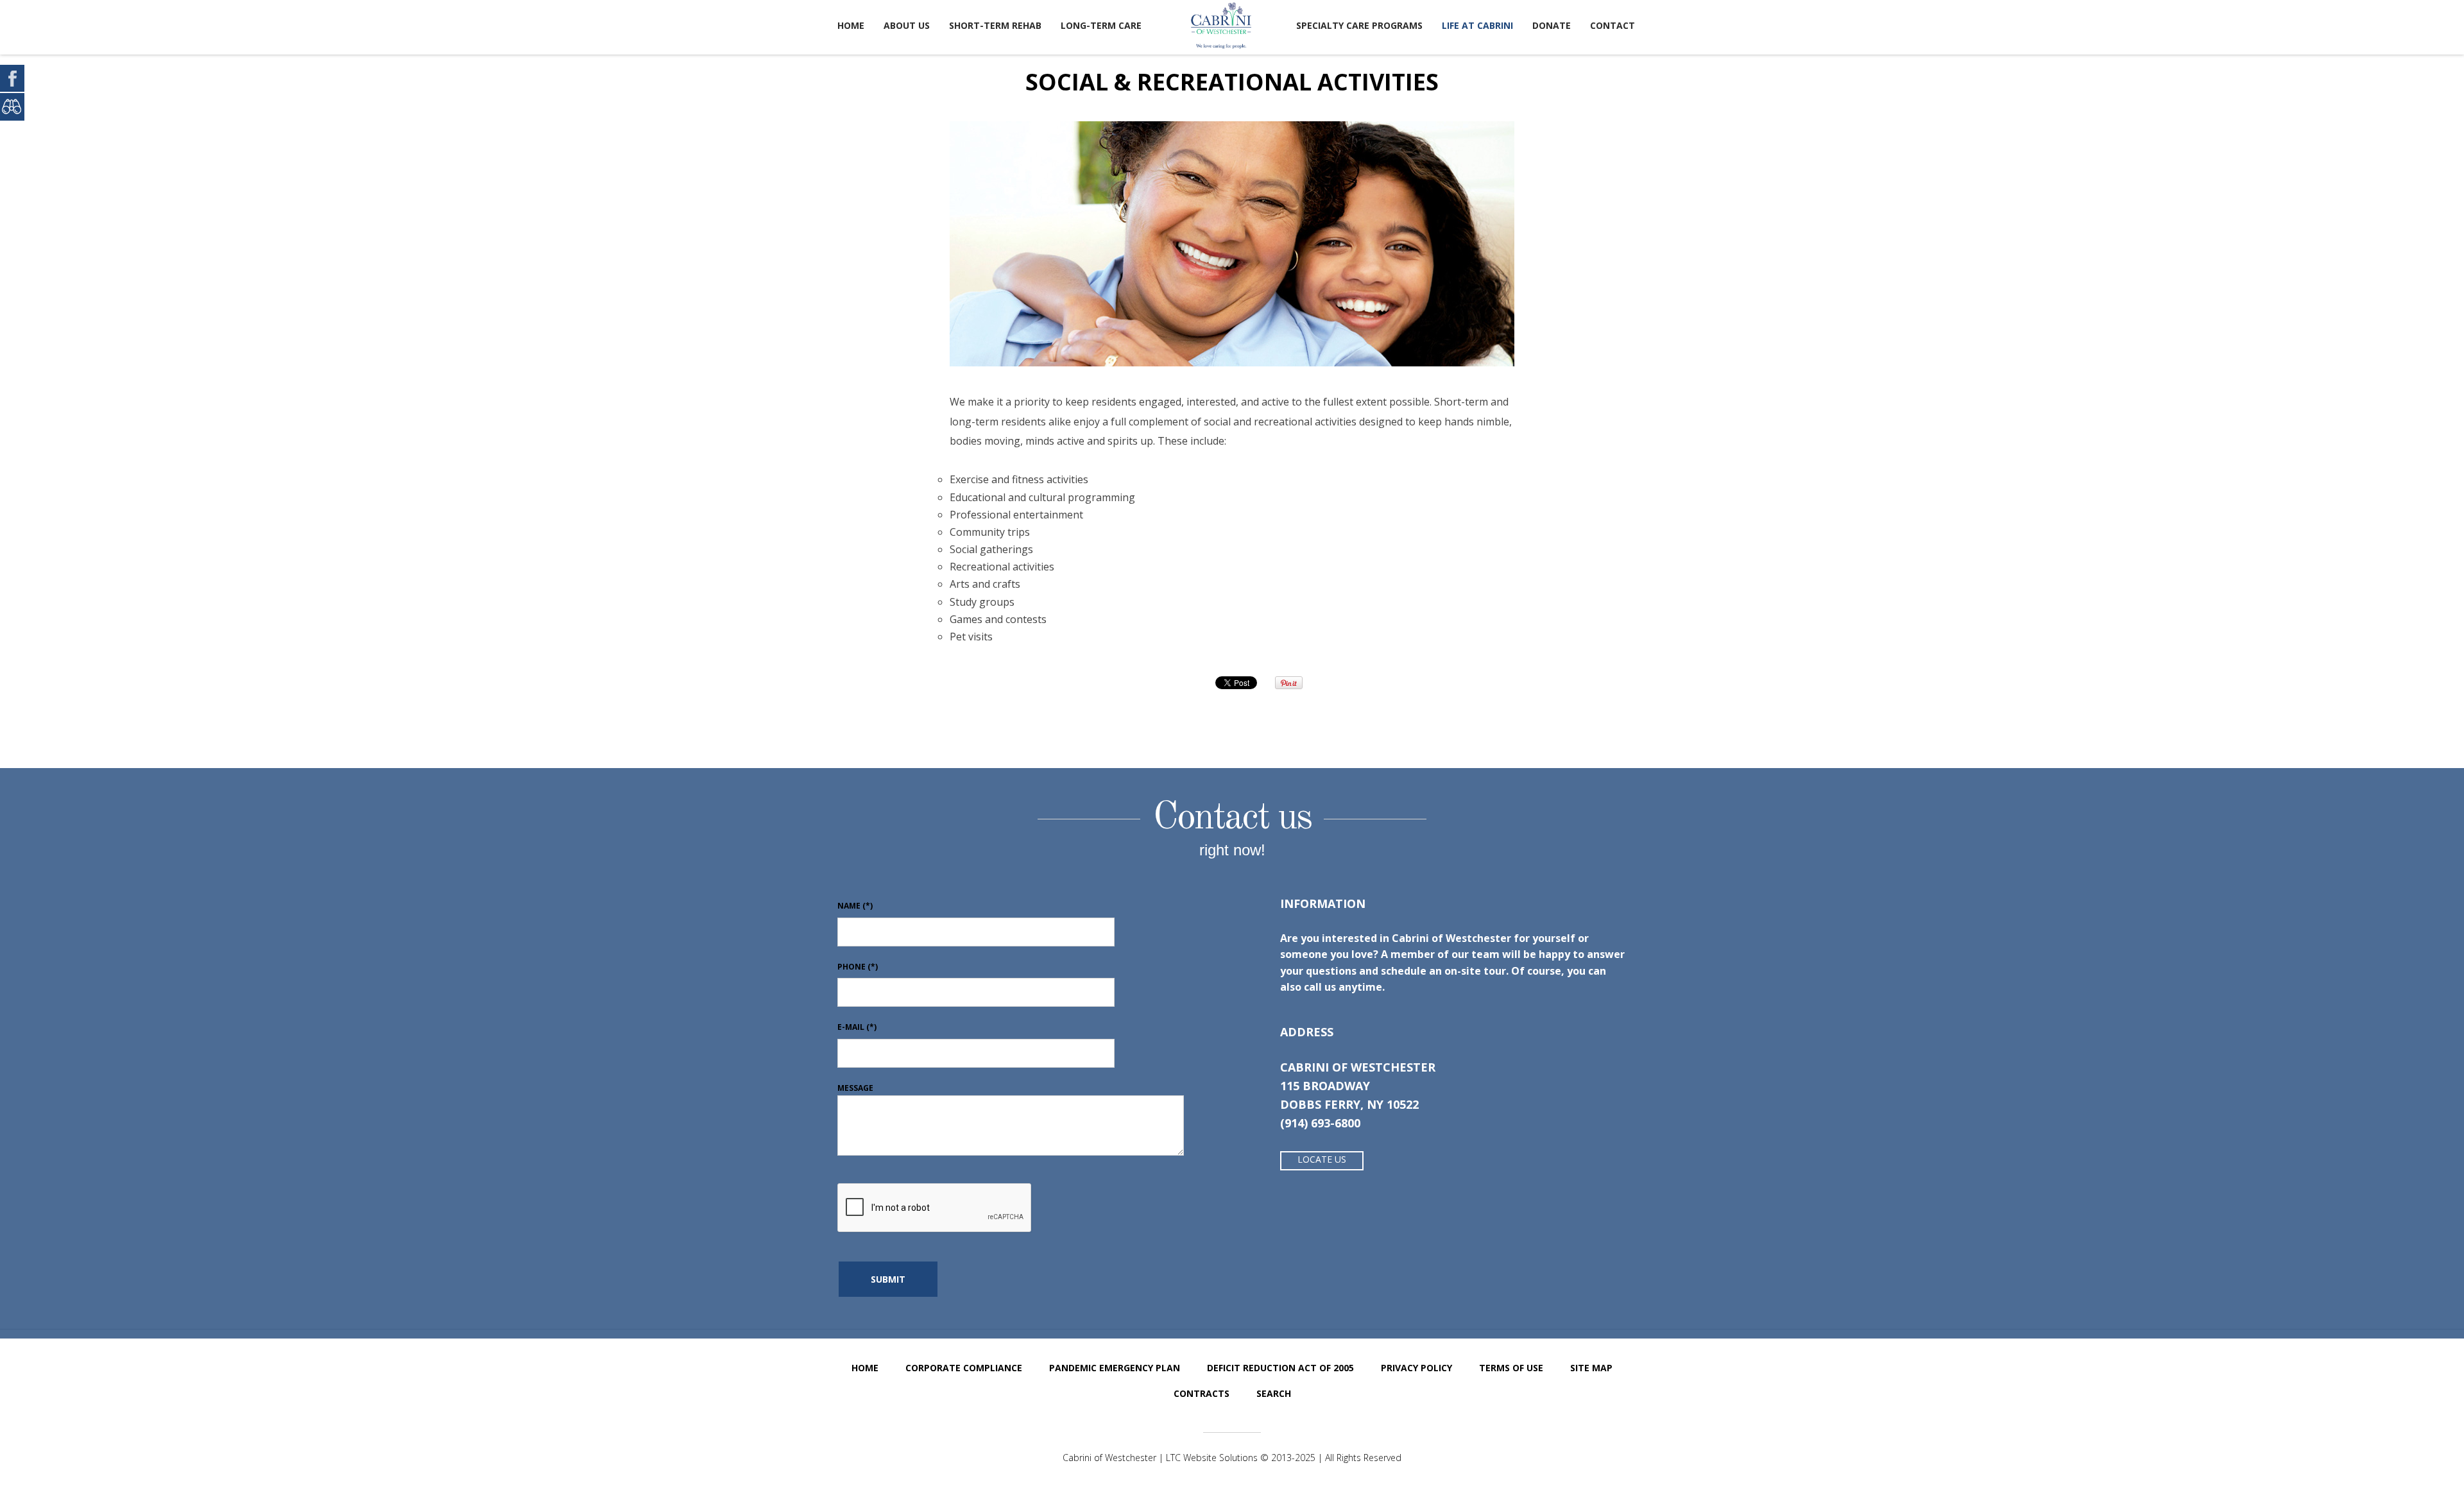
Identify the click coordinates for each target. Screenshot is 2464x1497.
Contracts (1202, 1393)
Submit (888, 1279)
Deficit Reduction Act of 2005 (1280, 1368)
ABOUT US (907, 25)
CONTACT (1613, 25)
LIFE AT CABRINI (1477, 25)
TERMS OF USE (1511, 1368)
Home (851, 25)
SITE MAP (1591, 1368)
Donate (1552, 25)
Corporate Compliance (964, 1368)
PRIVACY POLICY (1416, 1368)
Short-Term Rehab (995, 25)
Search (1274, 1393)
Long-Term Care (1101, 25)
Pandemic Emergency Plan (1115, 1368)
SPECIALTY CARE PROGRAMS (1359, 25)
